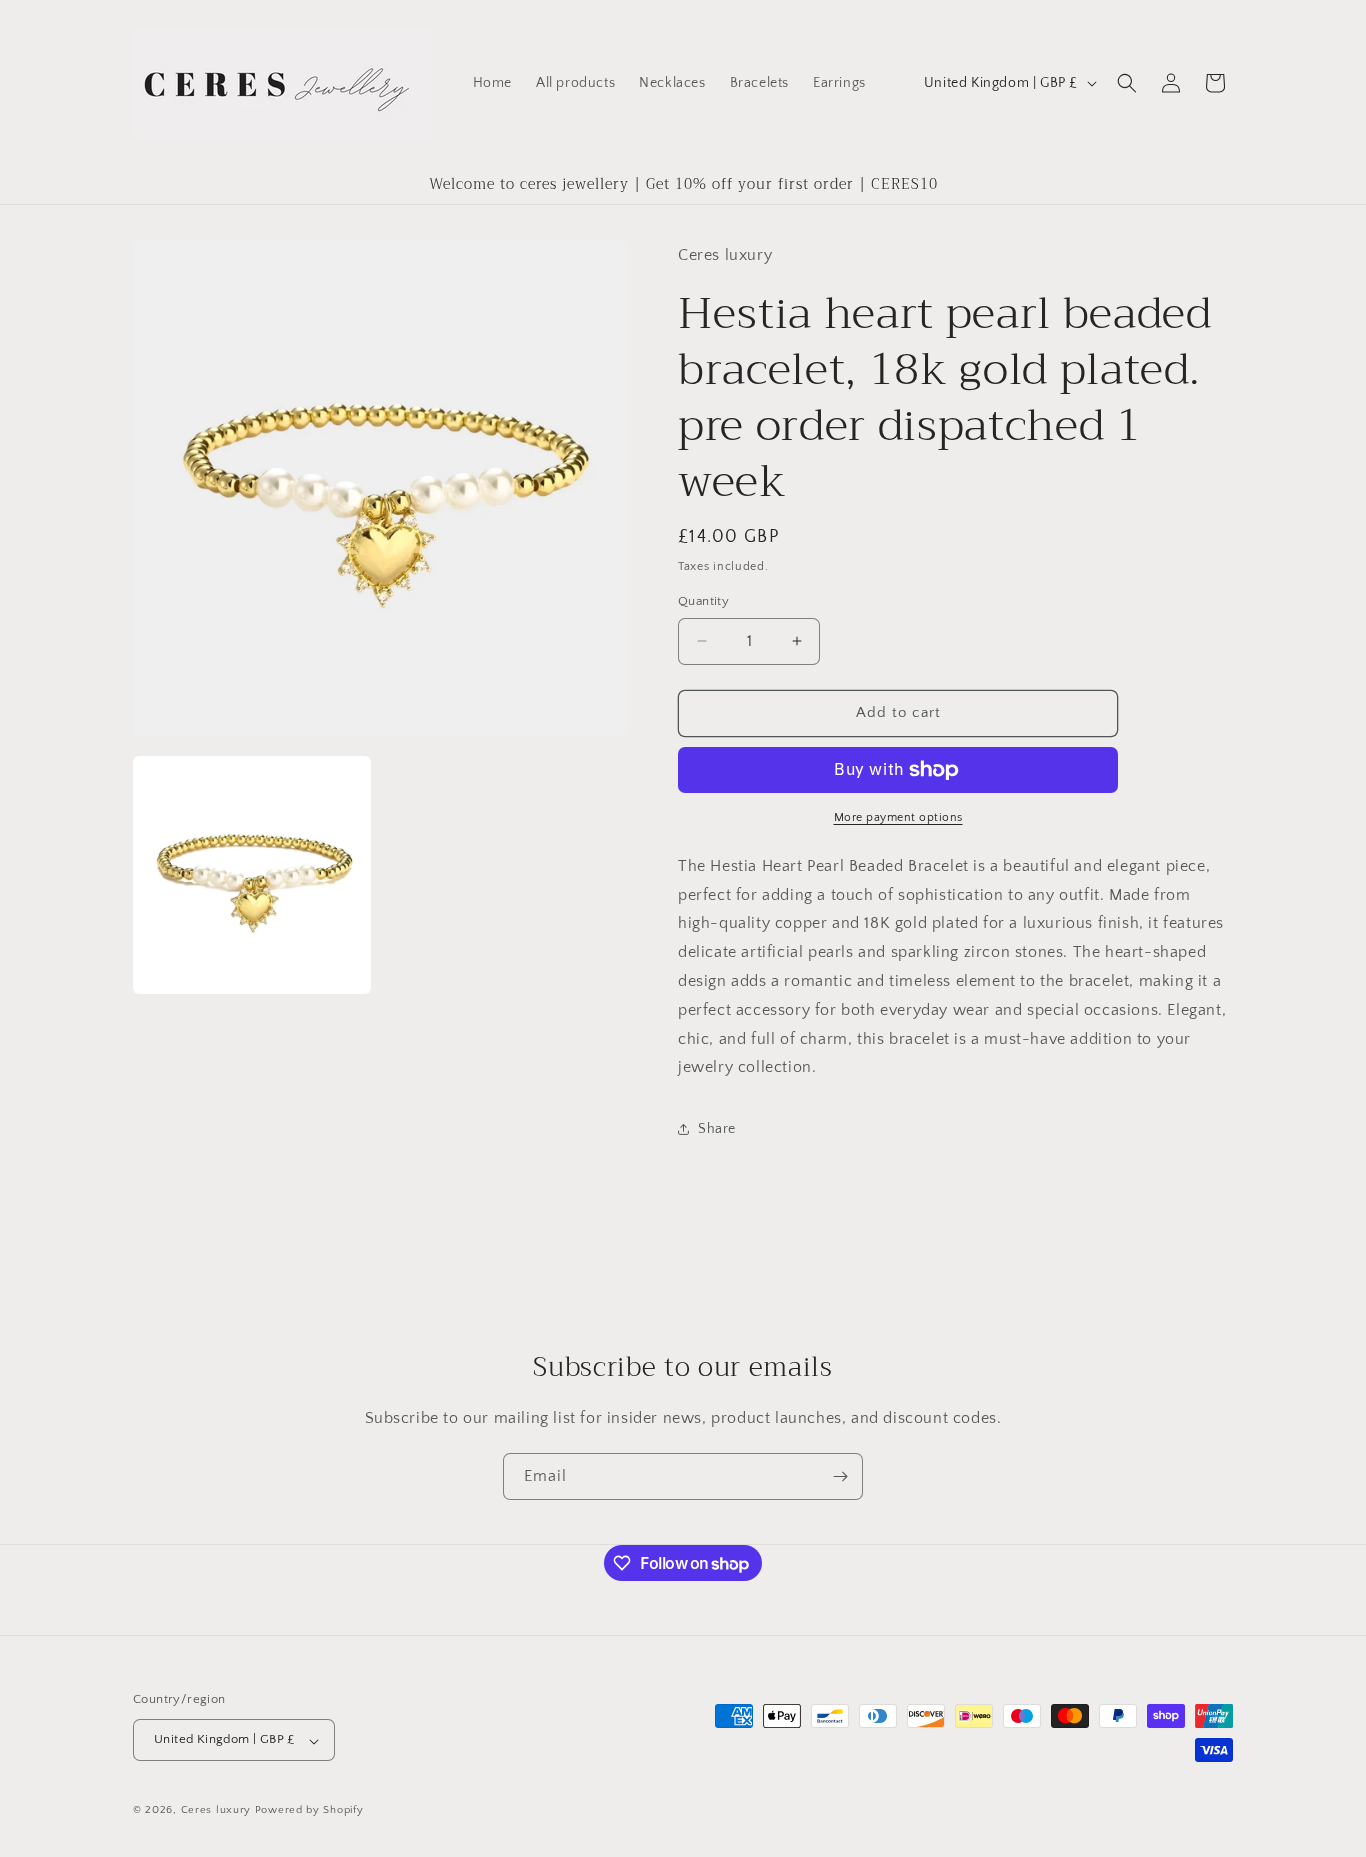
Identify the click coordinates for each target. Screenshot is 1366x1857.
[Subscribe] (840, 1476)
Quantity (703, 601)
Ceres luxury (218, 1811)
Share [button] (717, 1129)
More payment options (898, 817)
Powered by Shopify (309, 1811)
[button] (1127, 83)
